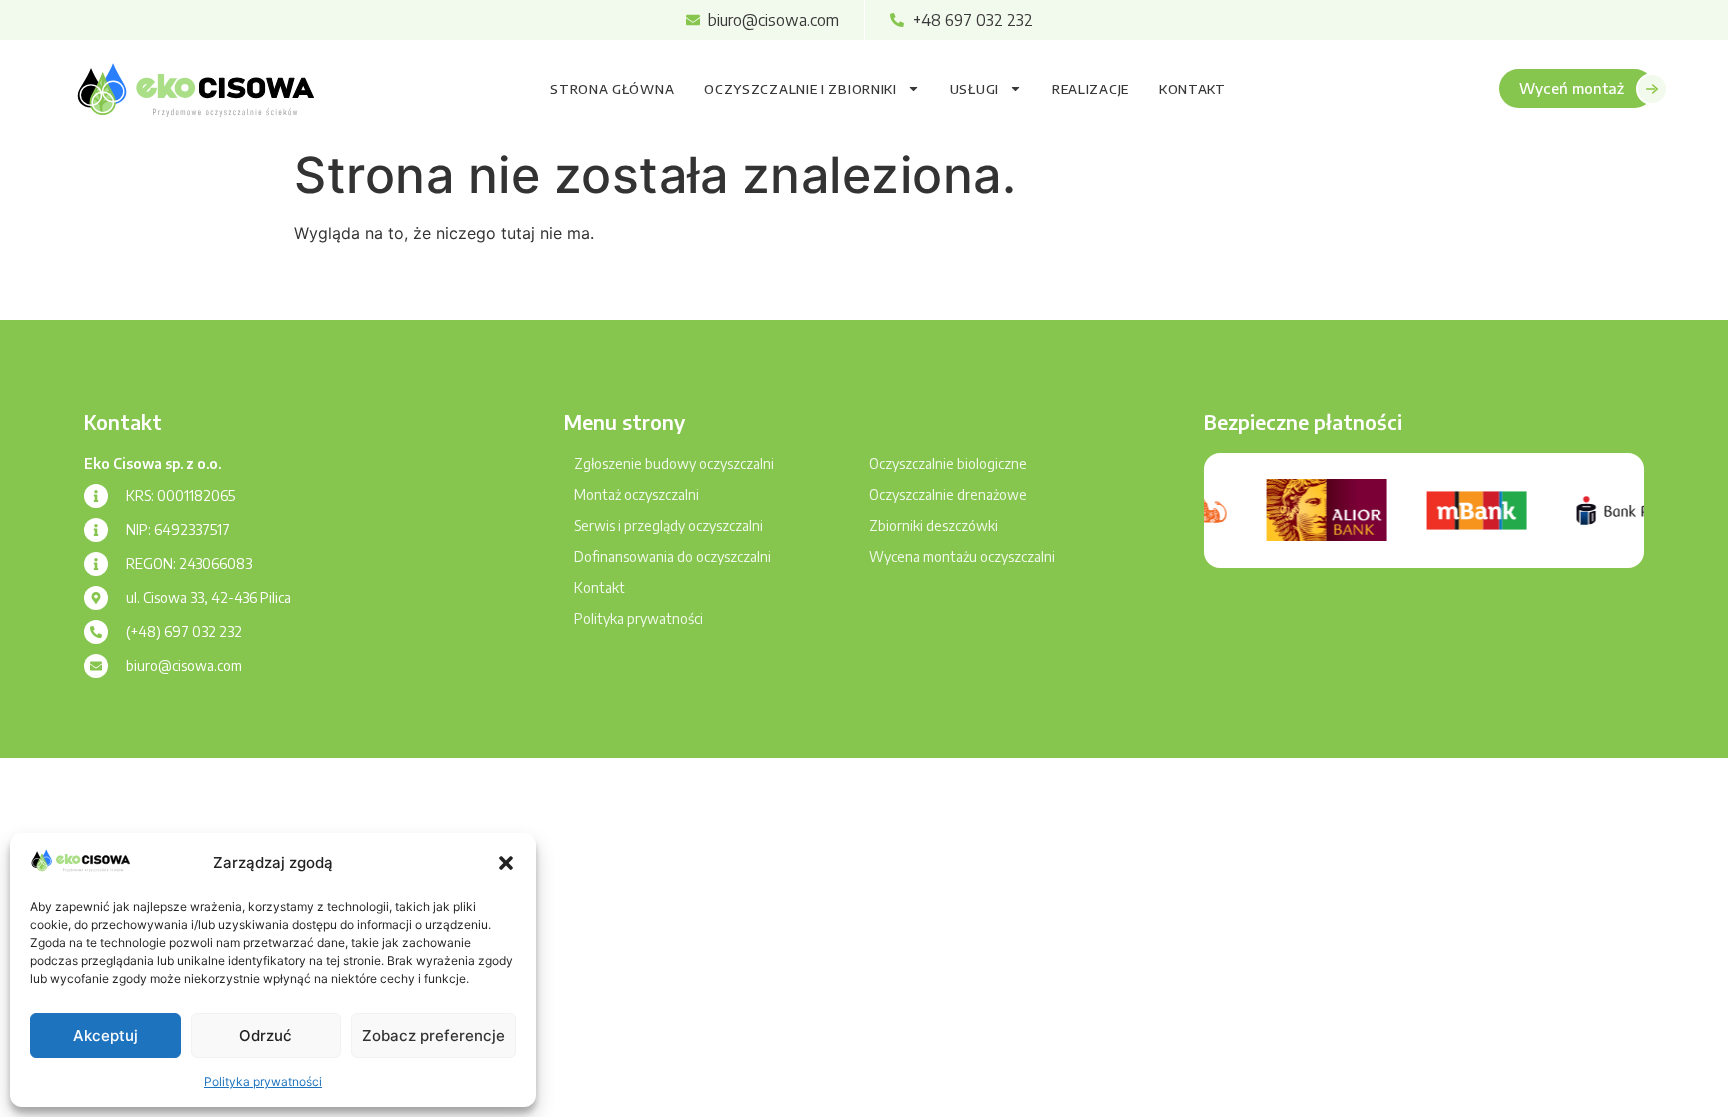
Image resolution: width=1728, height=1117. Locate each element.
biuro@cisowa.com (184, 665)
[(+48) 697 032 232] (96, 632)
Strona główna (612, 89)
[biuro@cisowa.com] (96, 666)
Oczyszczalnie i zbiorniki (800, 89)
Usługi (974, 89)
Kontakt (1192, 89)
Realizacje (1090, 89)
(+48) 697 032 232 (184, 631)
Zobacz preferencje (433, 1035)
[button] (506, 863)
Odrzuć (265, 1035)
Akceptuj (105, 1035)
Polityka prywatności (263, 1081)
